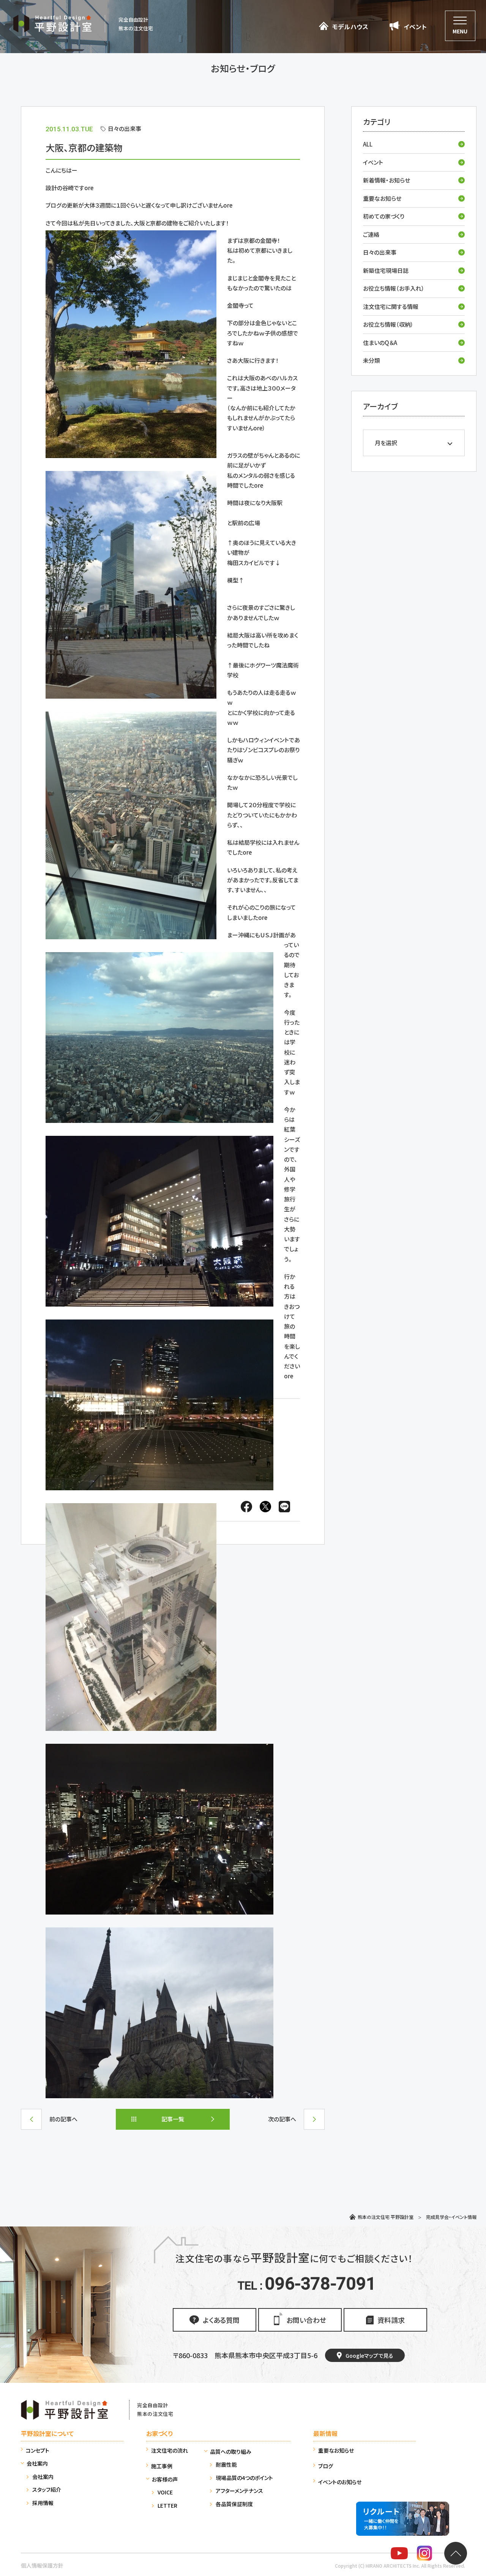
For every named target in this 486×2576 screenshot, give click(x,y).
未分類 (372, 360)
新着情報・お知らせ (387, 180)
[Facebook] (246, 1508)
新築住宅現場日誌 (386, 270)
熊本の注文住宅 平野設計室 (386, 2217)
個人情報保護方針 (42, 2565)
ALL (368, 144)
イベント (373, 162)
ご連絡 (371, 234)
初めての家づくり (384, 216)
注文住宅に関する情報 (391, 306)
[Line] (282, 1508)
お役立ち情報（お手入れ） (394, 288)
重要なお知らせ (382, 198)
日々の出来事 (380, 252)
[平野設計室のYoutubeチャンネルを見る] (399, 2555)
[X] (265, 1508)
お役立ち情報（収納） (388, 324)
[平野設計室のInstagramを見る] (424, 2555)
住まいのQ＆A (380, 342)
